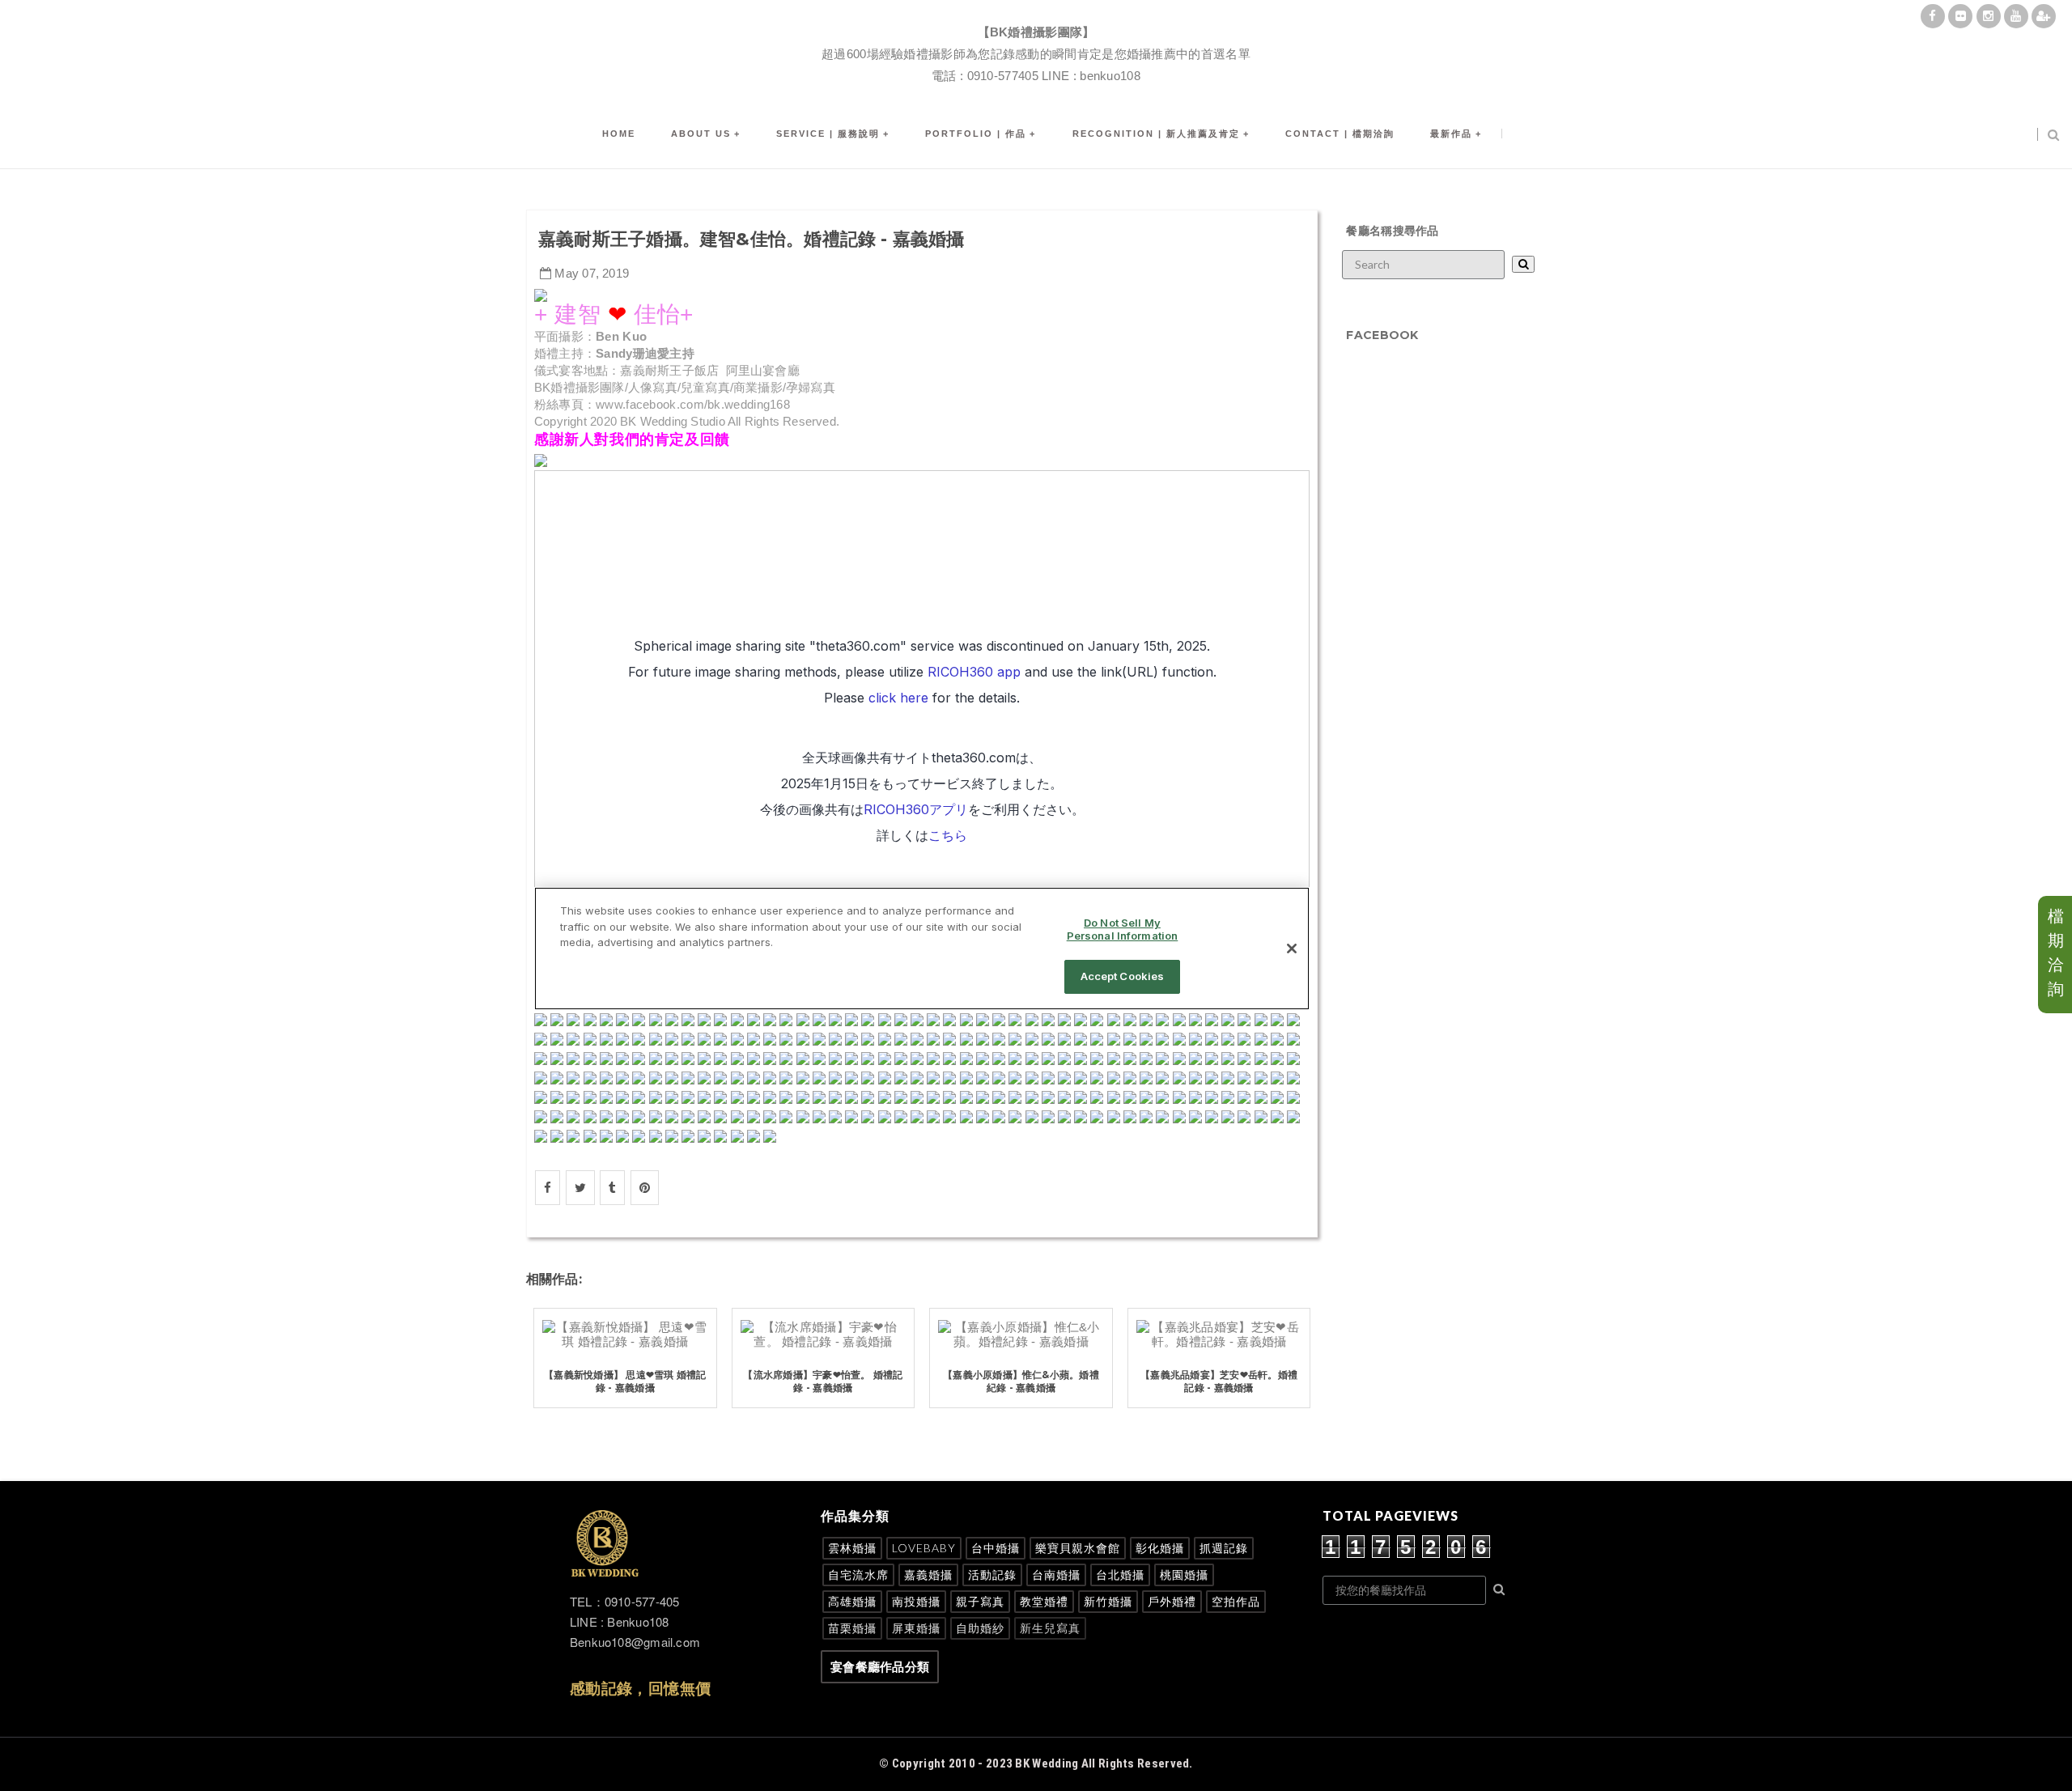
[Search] (1523, 264)
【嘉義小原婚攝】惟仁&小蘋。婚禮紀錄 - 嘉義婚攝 (1021, 1381)
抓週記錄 (1224, 1548)
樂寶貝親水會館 (1078, 1548)
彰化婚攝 (1160, 1548)
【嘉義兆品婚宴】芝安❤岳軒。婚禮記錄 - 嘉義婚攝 (1219, 1381)
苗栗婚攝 (852, 1628)
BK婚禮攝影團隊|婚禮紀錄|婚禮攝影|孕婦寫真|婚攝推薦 (1036, 13)
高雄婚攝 (852, 1601)
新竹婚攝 (1108, 1601)
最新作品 (1451, 134)
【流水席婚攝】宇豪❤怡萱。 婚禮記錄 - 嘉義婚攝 (823, 1381)
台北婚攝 (1120, 1575)
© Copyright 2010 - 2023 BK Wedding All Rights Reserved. (1036, 1763)
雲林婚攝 (852, 1548)
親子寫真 (980, 1601)
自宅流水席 (858, 1575)
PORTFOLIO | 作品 (976, 134)
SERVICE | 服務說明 (828, 134)
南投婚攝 (916, 1601)
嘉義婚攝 (928, 1575)
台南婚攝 (1056, 1575)
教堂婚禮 (1044, 1601)
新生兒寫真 (1050, 1628)
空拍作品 (1236, 1601)
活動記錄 (992, 1575)
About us (701, 134)
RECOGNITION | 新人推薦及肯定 (1156, 134)
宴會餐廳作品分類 (880, 1667)
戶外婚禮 (1172, 1601)
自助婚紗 (980, 1628)
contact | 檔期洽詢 (1340, 134)
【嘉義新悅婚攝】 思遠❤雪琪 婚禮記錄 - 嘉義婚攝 (625, 1381)
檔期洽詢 (2056, 953)
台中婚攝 (996, 1548)
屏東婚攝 (916, 1628)
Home (619, 134)
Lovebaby (924, 1548)
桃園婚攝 (1184, 1575)
